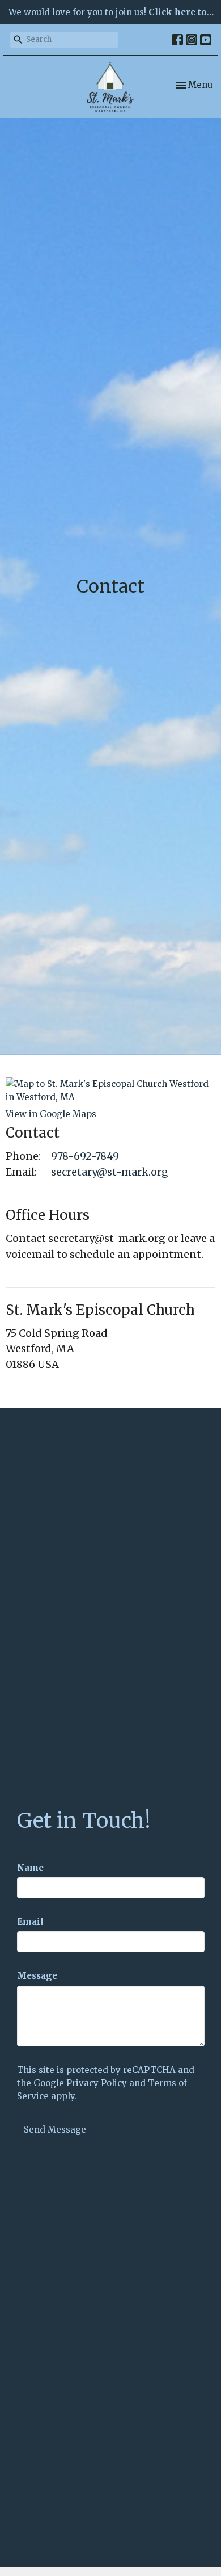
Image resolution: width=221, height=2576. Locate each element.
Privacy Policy (97, 2083)
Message (37, 1976)
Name (30, 1868)
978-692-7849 (85, 1156)
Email (30, 1922)
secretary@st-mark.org (110, 1172)
